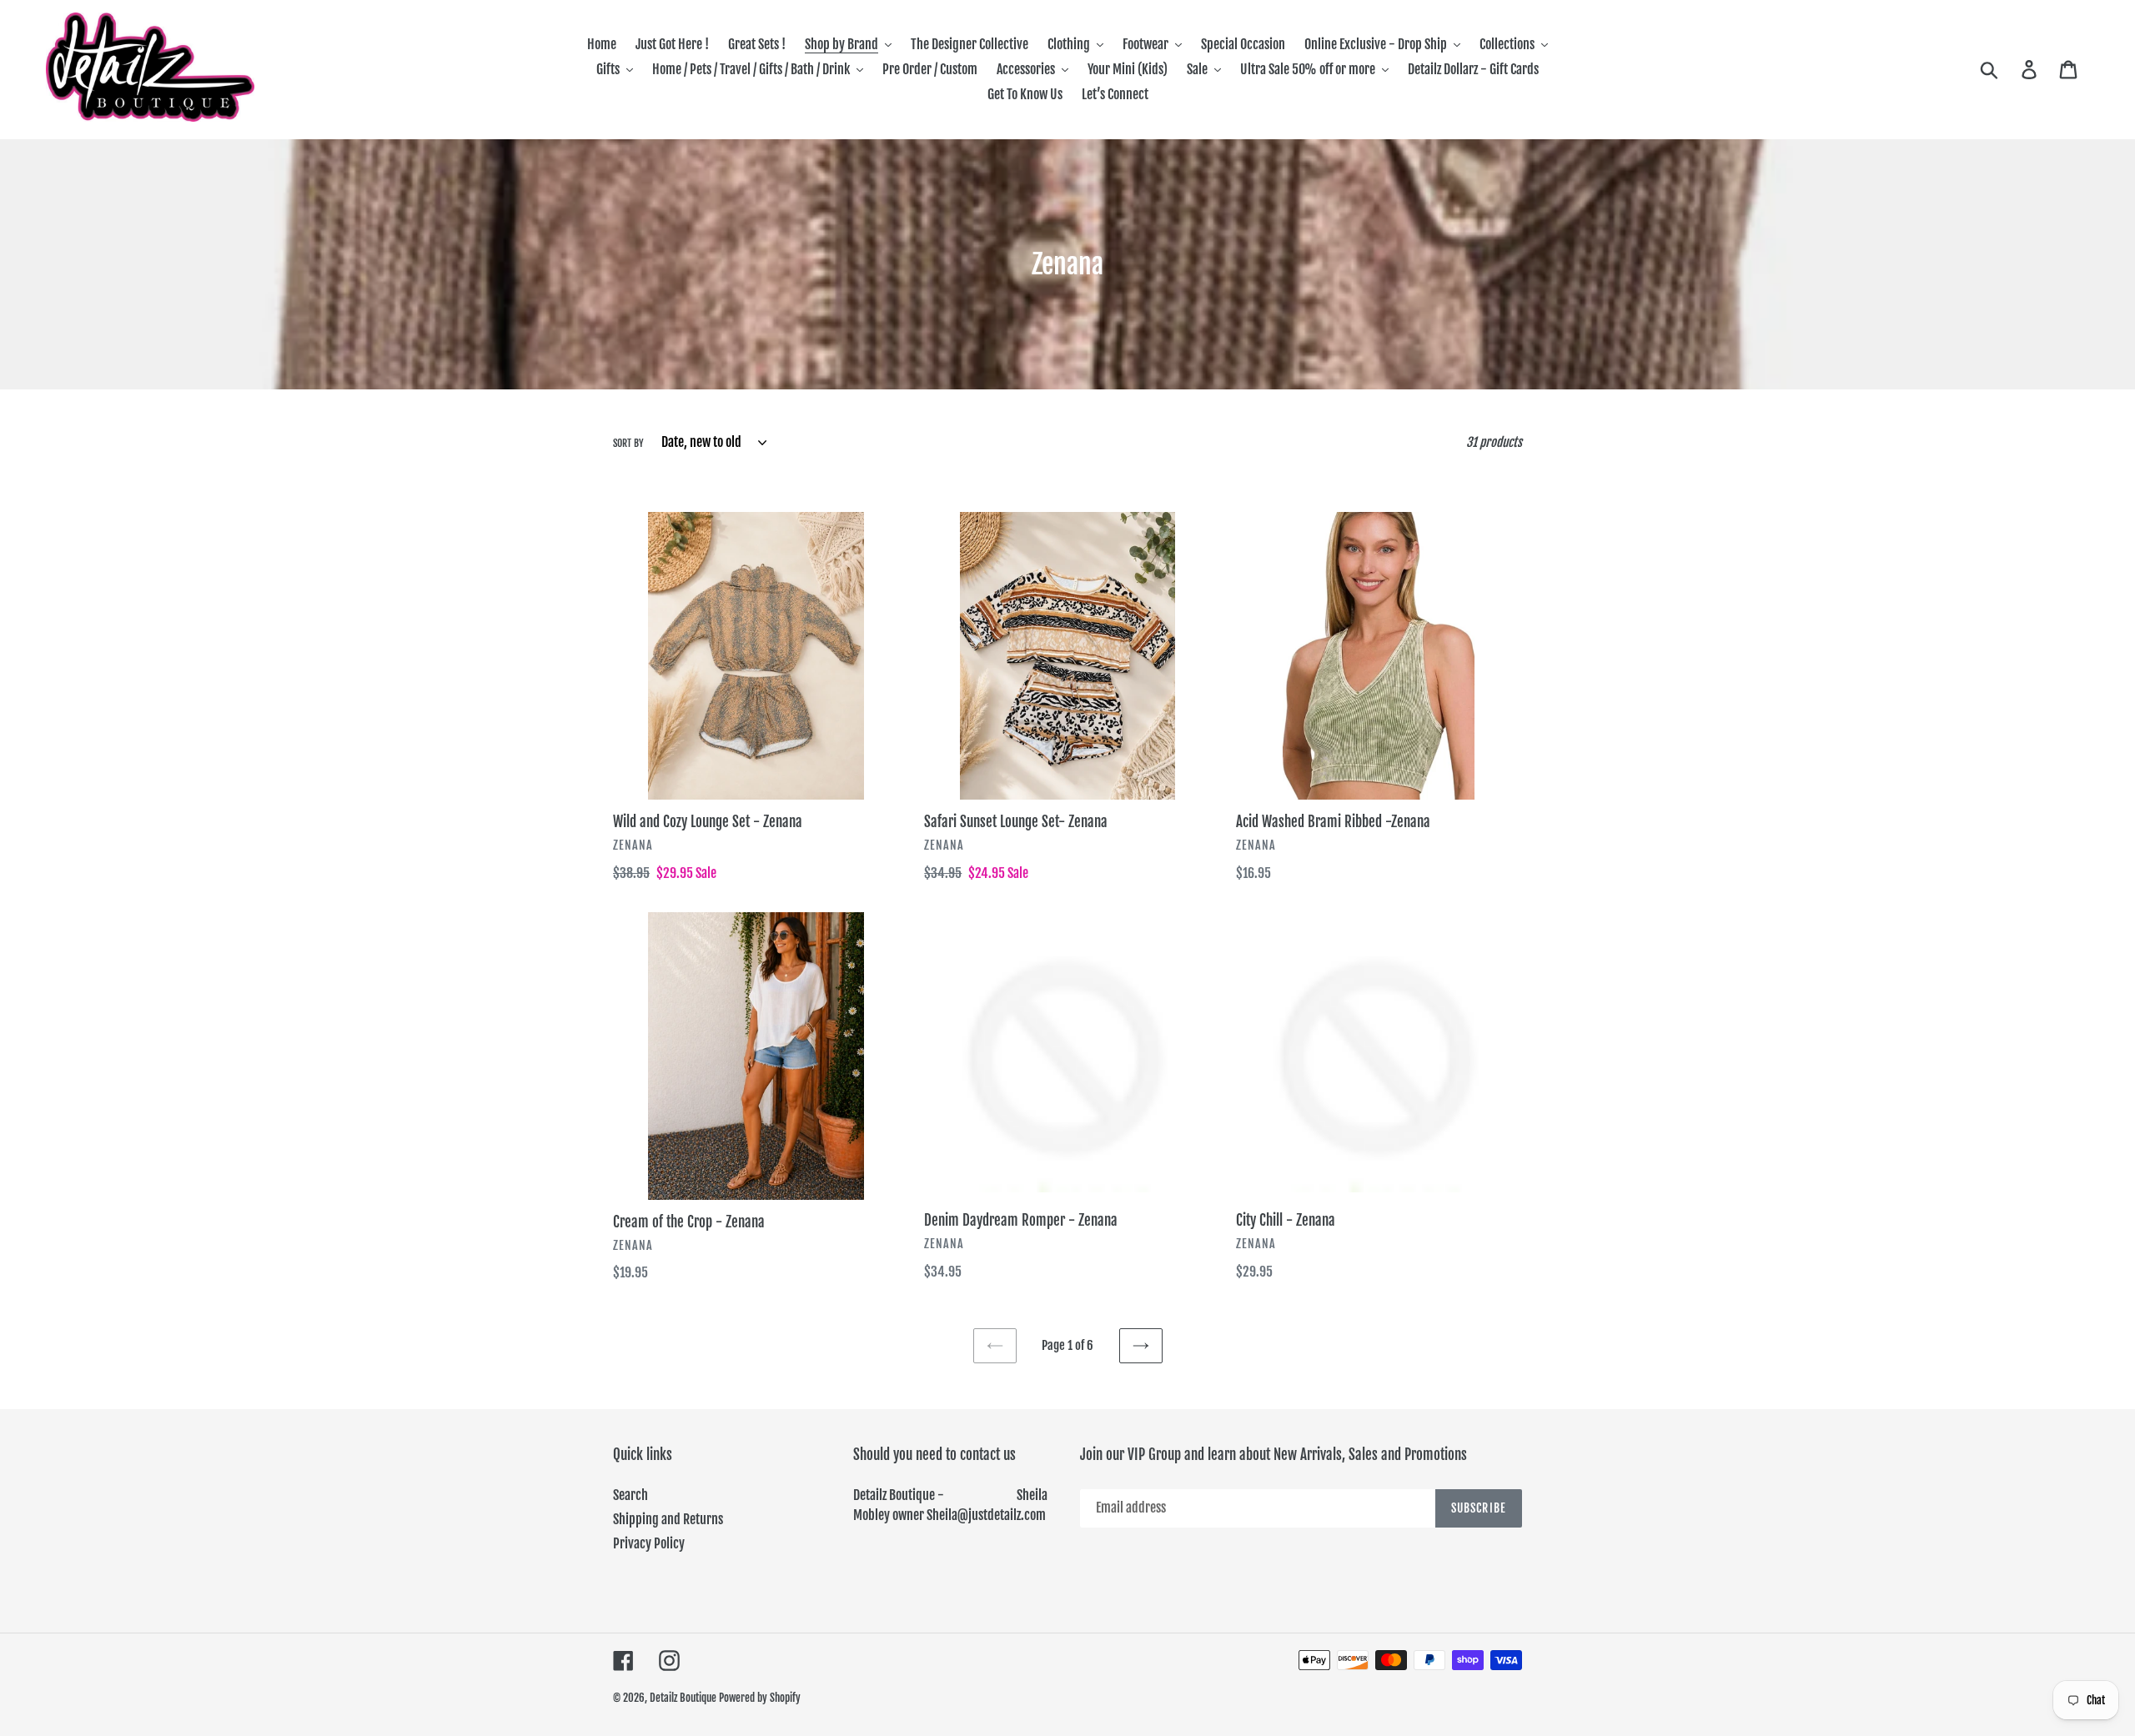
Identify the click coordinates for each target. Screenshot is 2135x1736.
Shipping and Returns (668, 1519)
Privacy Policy (649, 1543)
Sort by (628, 443)
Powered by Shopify (760, 1698)
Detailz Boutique (683, 1698)
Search (630, 1495)
